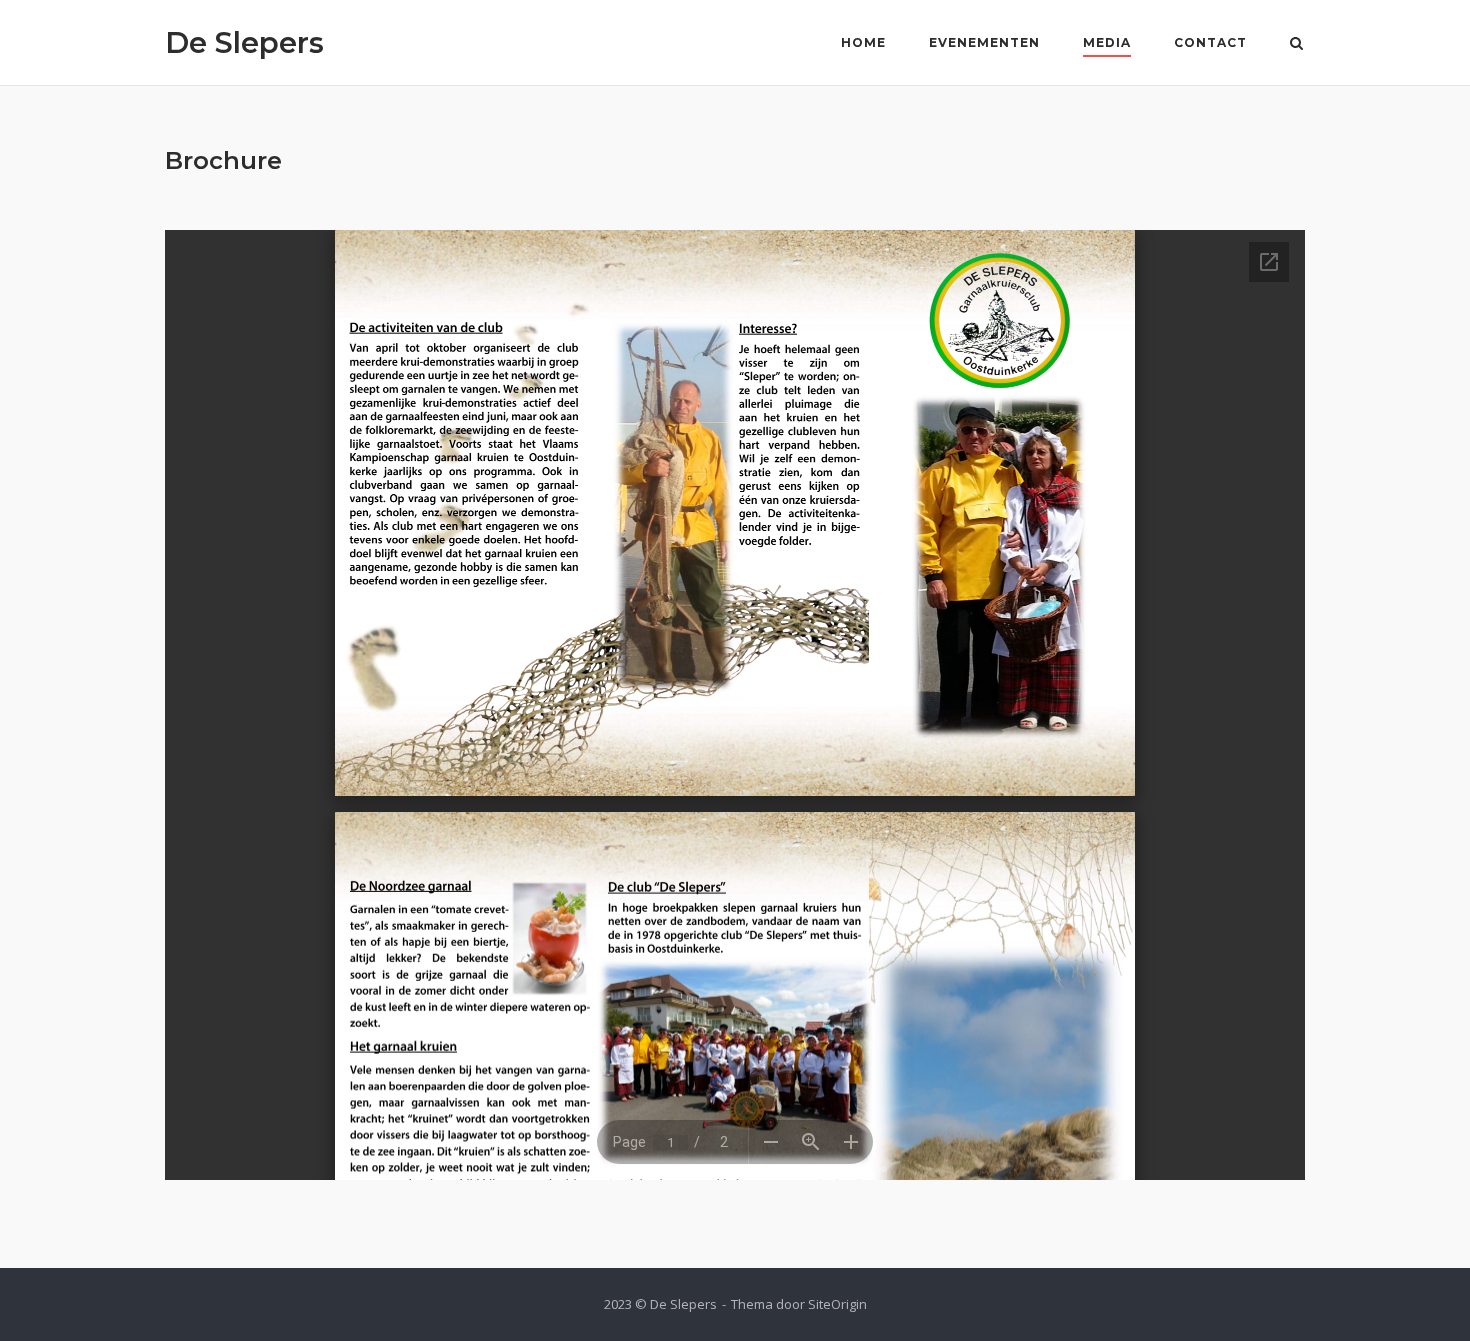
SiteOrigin (837, 1304)
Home (863, 42)
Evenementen (984, 42)
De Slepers (244, 42)
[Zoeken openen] (1296, 45)
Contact (1210, 42)
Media (1107, 42)
